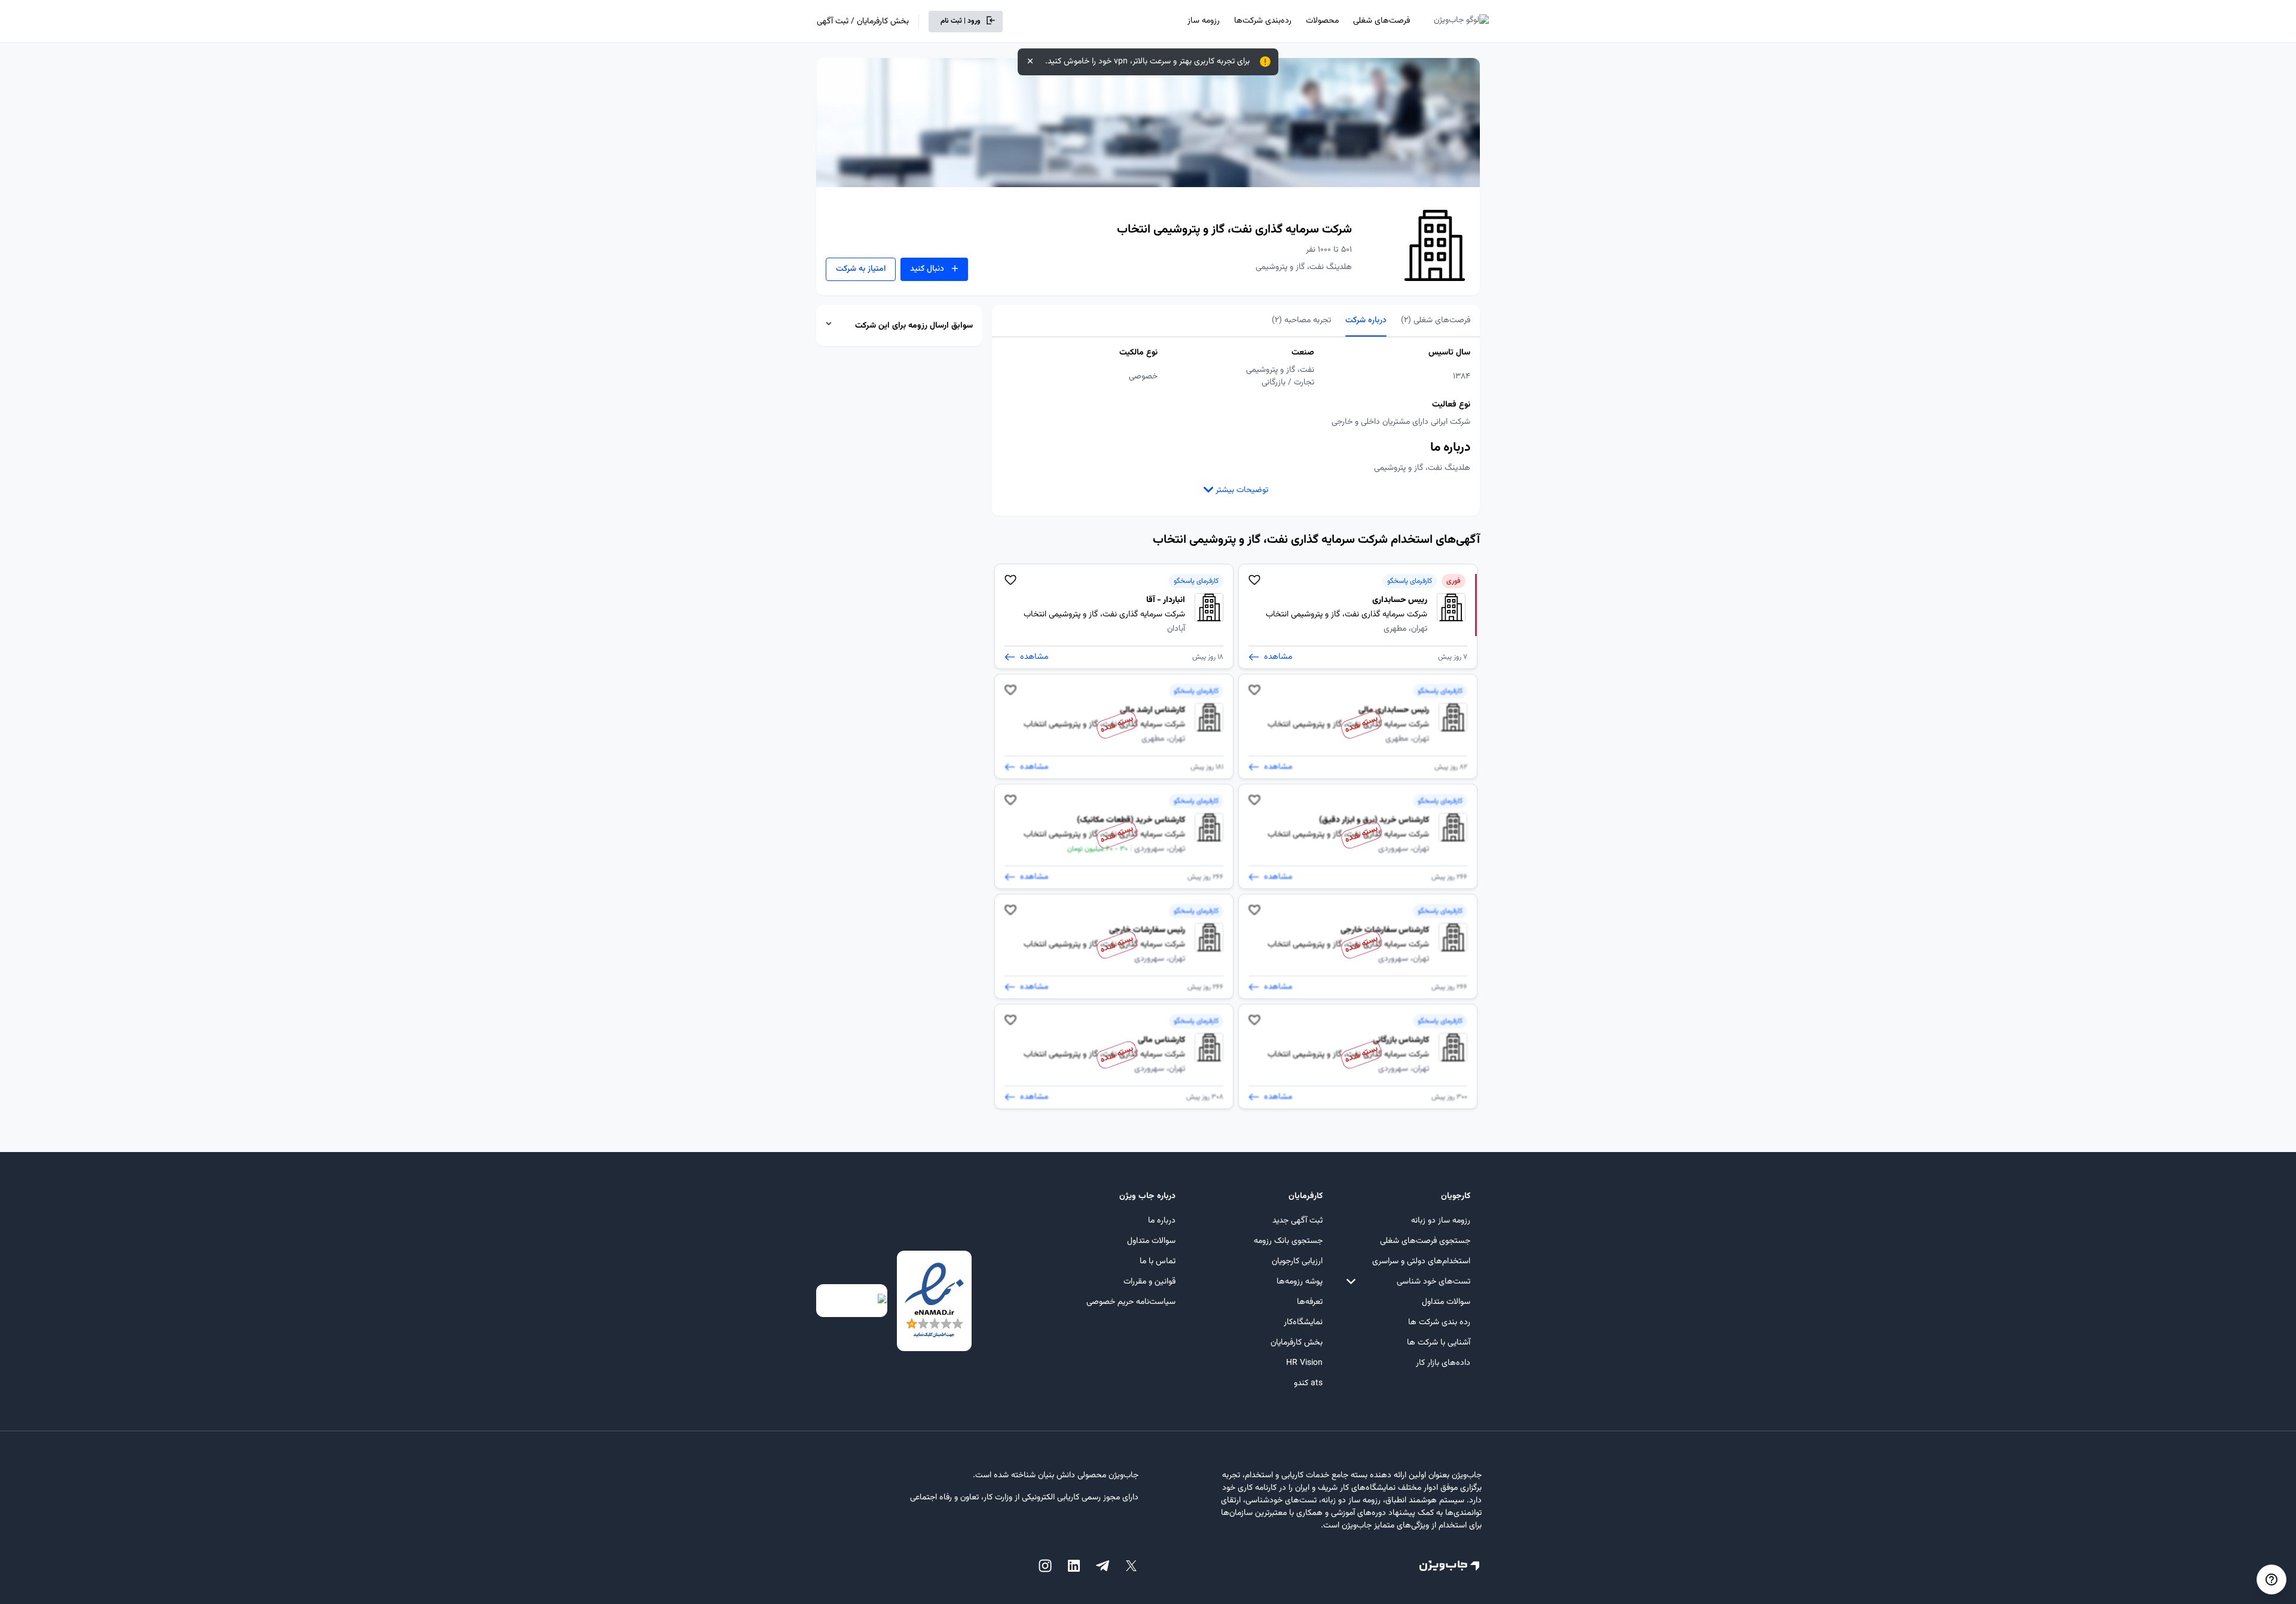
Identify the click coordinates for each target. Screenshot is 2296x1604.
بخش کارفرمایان (1297, 1343)
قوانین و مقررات (1149, 1282)
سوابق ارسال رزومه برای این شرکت (914, 326)
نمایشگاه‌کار (1303, 1322)
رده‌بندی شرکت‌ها (1263, 21)
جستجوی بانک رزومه (1288, 1241)
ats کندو (1308, 1383)
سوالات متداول (1446, 1302)
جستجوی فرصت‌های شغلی (1425, 1241)
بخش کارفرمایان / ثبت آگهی (863, 22)
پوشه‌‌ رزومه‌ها (1300, 1282)
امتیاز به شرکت (861, 269)
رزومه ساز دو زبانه (1441, 1221)
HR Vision (1304, 1363)
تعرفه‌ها (1310, 1302)
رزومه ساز (1204, 21)
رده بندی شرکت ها (1439, 1322)
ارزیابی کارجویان (1297, 1261)
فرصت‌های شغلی (1381, 21)
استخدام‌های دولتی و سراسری (1421, 1261)
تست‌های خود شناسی (1434, 1282)
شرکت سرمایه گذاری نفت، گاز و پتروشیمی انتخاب (1234, 230)
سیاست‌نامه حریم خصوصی (1131, 1302)
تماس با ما (1158, 1261)
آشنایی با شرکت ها (1439, 1343)
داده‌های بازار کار (1443, 1363)
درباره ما (1162, 1221)
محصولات (1322, 21)
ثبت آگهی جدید (1297, 1221)
